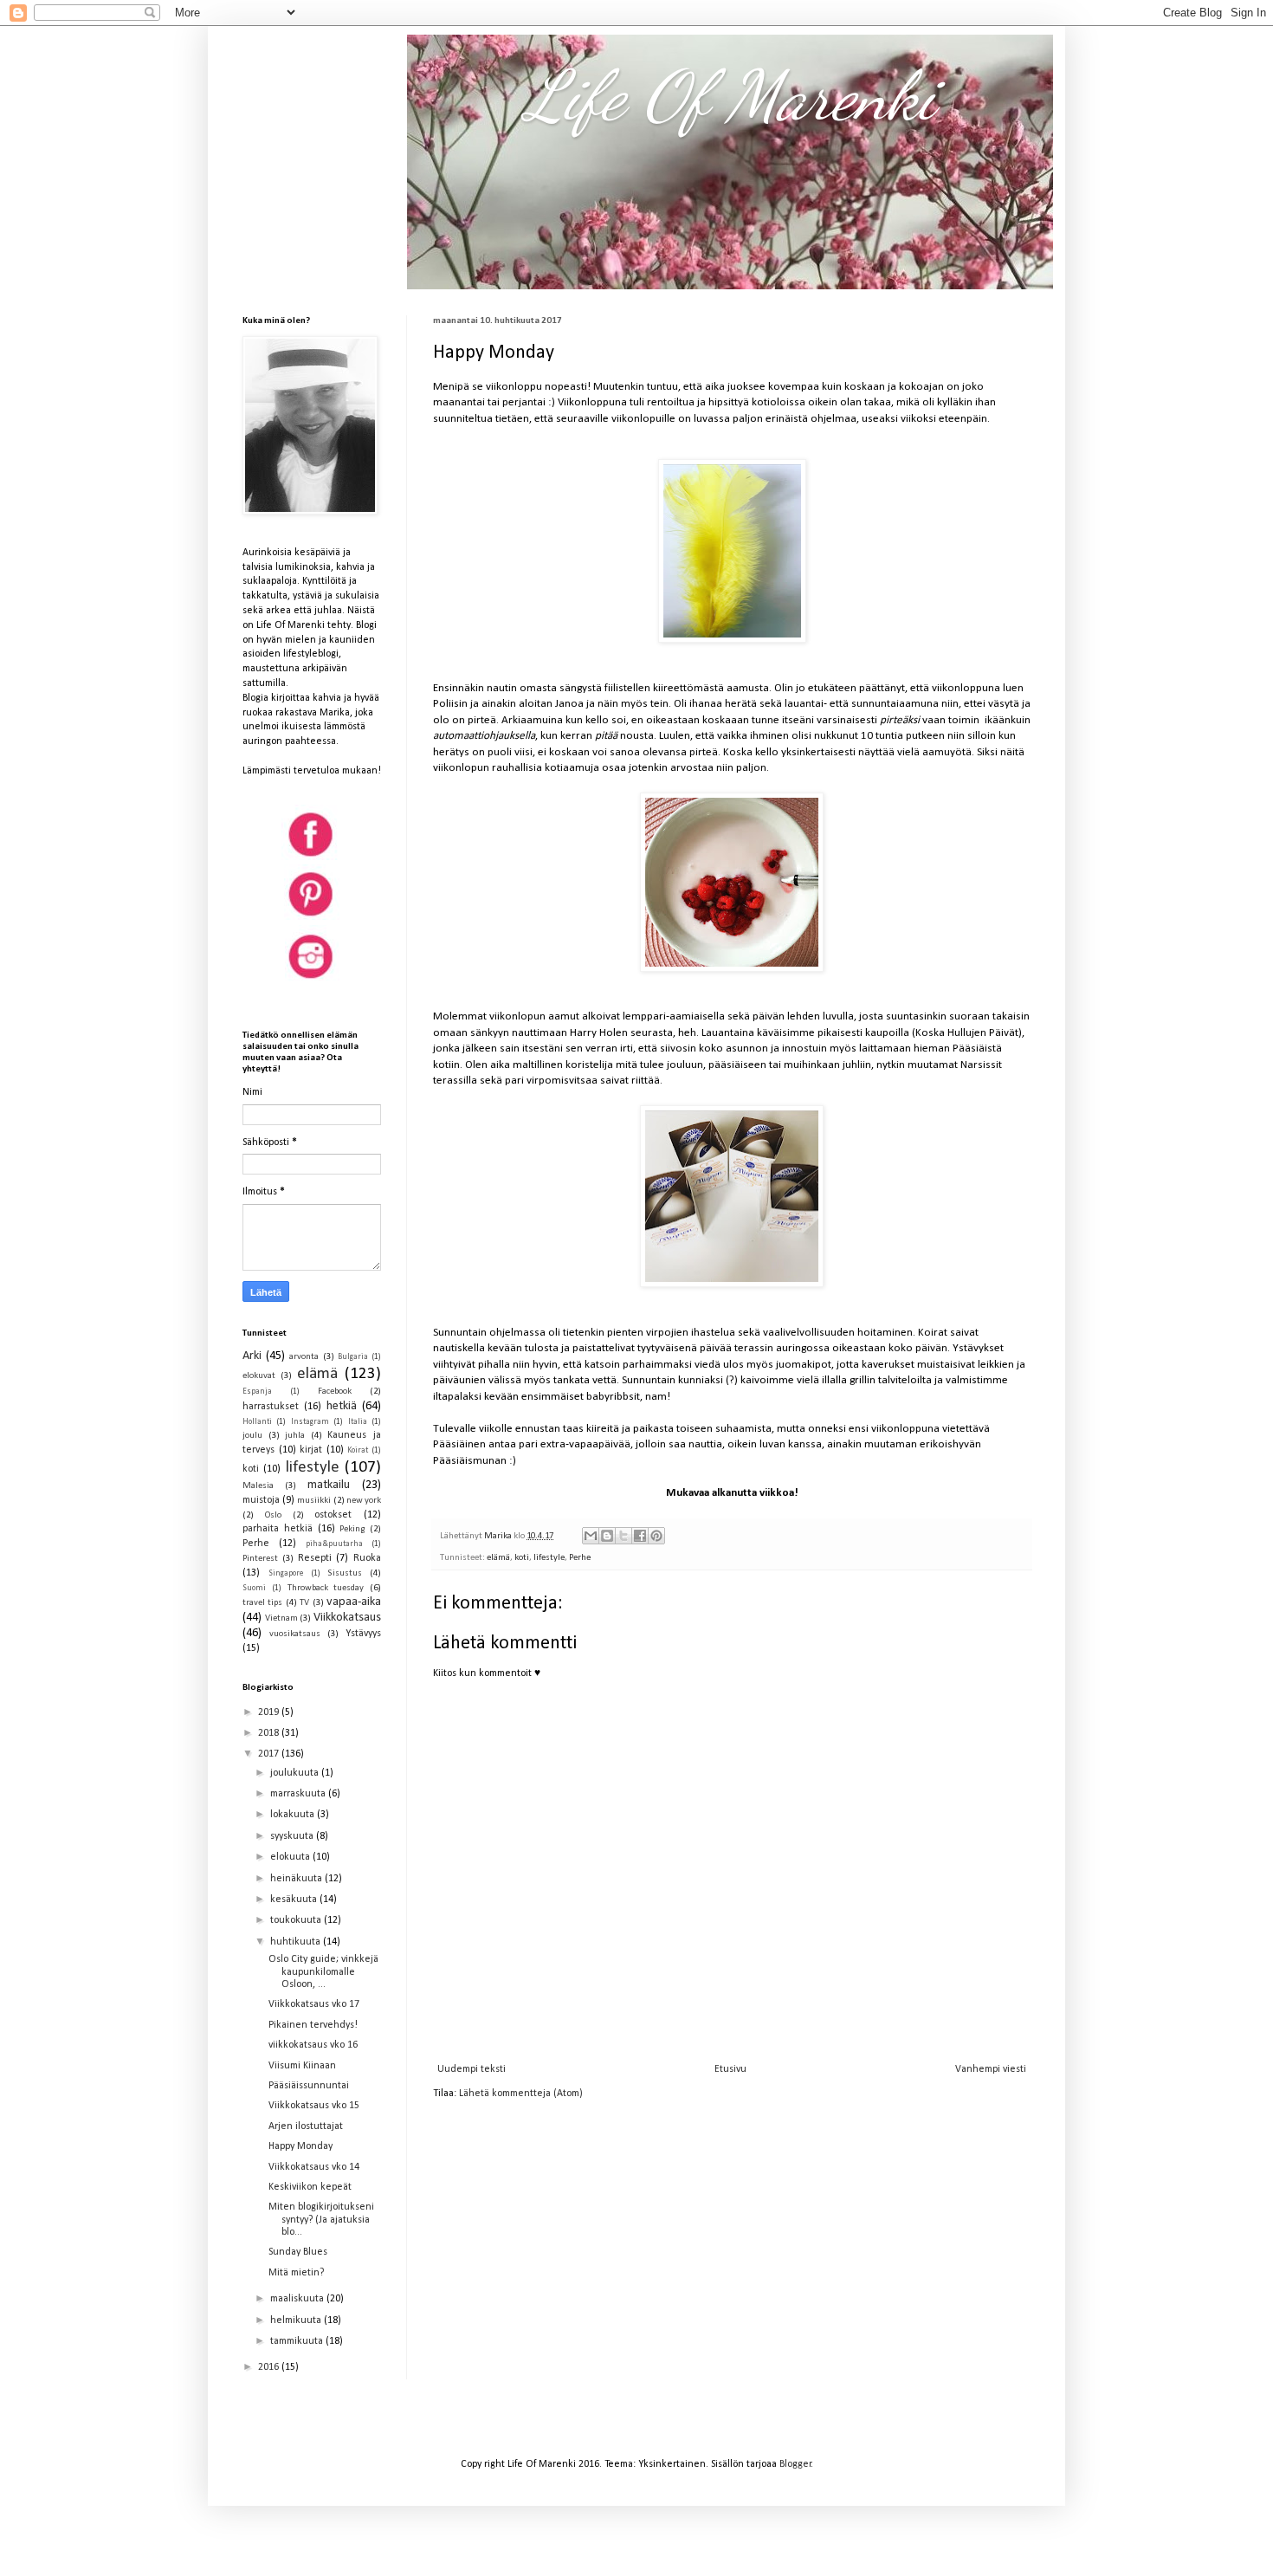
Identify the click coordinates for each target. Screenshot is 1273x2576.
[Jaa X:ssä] (624, 1536)
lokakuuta (294, 1815)
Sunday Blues (298, 2252)
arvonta (304, 1357)
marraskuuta (299, 1794)
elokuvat (259, 1376)
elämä (498, 1558)
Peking (352, 1529)
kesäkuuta (295, 1900)
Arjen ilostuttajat (306, 2126)
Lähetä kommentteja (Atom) (521, 2094)
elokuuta (291, 1857)
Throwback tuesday (326, 1588)
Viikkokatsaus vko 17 (314, 2004)
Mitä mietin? (296, 2273)
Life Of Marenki (730, 95)
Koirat (358, 1450)
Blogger (795, 2464)
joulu (252, 1436)
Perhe (580, 1558)
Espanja (257, 1392)
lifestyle (549, 1558)
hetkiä (342, 1406)
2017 (270, 1754)
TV (304, 1603)
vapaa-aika (354, 1602)
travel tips (262, 1603)
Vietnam (281, 1618)
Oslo (273, 1515)
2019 (270, 1712)
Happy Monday (300, 2146)
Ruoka (367, 1558)
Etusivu (730, 2069)
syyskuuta (293, 1836)
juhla (295, 1436)
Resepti (315, 1558)
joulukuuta (296, 1773)
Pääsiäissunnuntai (309, 2086)
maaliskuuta (298, 2299)
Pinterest (260, 1559)
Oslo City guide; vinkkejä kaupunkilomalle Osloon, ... (323, 1972)
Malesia (258, 1486)
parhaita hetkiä (278, 1529)
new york (364, 1501)
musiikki (314, 1501)
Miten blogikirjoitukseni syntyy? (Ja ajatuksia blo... (321, 2220)
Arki (252, 1356)
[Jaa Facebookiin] (640, 1536)
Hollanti (257, 1422)
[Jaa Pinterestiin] (656, 1536)
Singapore (286, 1573)
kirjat (311, 1450)
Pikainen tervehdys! (313, 2025)
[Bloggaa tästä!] (607, 1536)
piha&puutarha (334, 1544)
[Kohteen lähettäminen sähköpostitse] (591, 1536)
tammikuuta (298, 2341)
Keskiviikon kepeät (310, 2187)
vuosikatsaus (295, 1634)
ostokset (333, 1515)
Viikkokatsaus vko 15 (314, 2106)
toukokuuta (297, 1920)
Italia (358, 1422)
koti (522, 1558)
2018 (270, 1733)
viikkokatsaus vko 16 (313, 2045)
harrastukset (271, 1407)
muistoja (261, 1500)
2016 (270, 2367)
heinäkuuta (297, 1879)
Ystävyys (363, 1634)
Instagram (310, 1422)
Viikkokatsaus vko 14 (314, 2167)
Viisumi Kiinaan (302, 2066)
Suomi (254, 1588)
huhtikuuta (297, 1942)
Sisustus (345, 1573)
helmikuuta (297, 2320)
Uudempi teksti (472, 2069)
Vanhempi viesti (991, 2069)
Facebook (335, 1392)
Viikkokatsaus (347, 1618)
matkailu (329, 1485)
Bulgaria (353, 1357)
